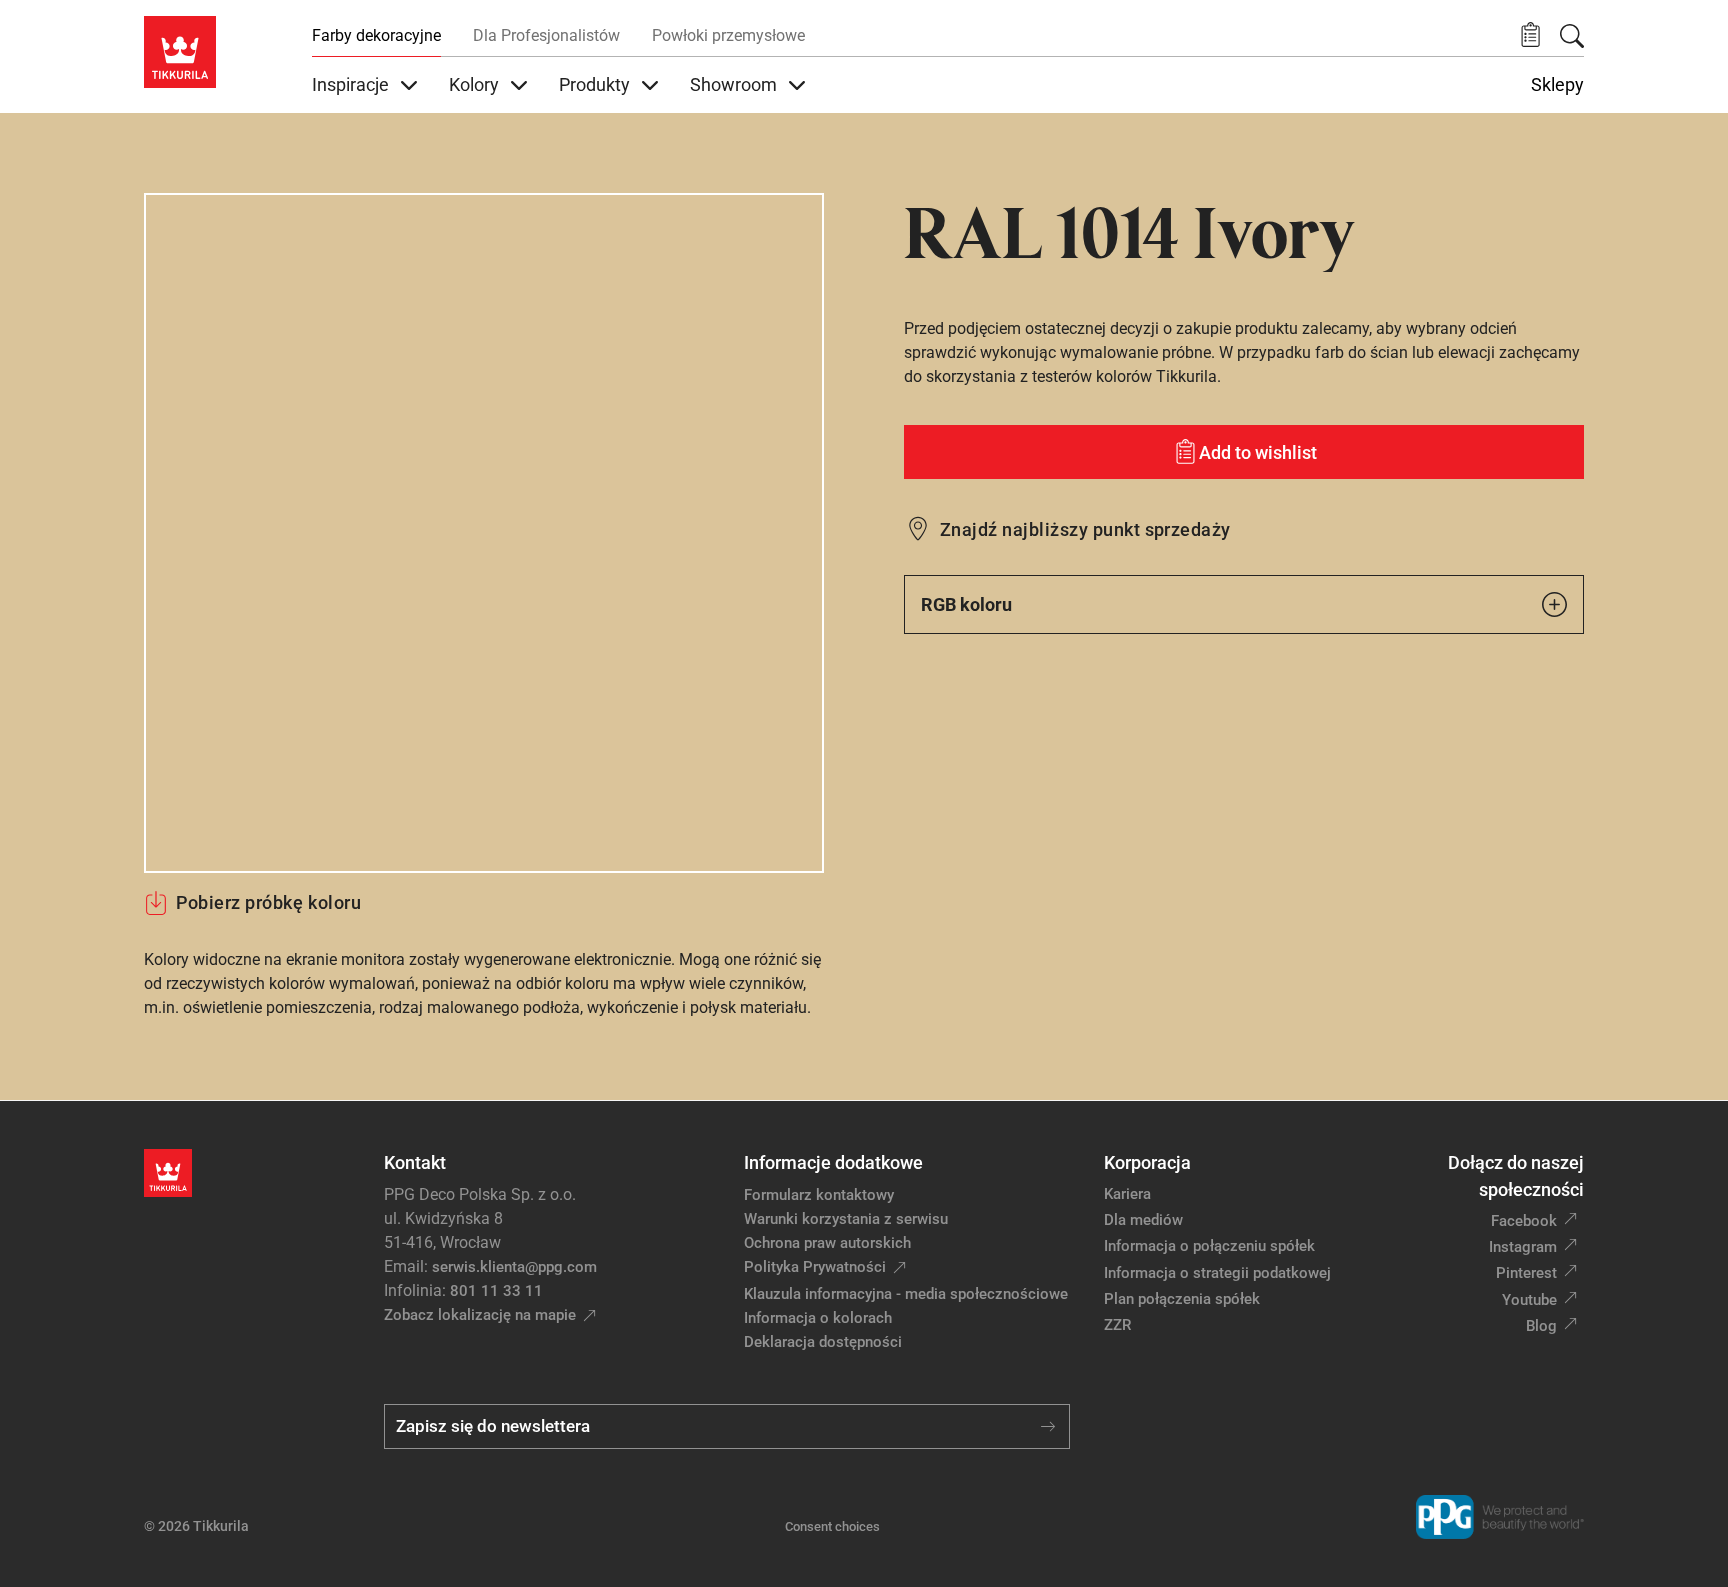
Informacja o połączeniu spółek (1209, 1246)
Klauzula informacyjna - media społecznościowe (906, 1294)
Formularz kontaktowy (819, 1195)
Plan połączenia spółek (1182, 1299)
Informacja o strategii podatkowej (1217, 1273)
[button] (1530, 35)
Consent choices (832, 1526)
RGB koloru (966, 604)
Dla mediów (1143, 1220)
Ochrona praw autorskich (827, 1243)
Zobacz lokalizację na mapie (480, 1315)
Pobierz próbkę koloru (268, 902)
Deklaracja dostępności (823, 1342)
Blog (1541, 1326)
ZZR (1117, 1325)
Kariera (1127, 1194)
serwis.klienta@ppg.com (514, 1267)
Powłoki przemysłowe (728, 35)
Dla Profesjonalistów (546, 35)
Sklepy (1557, 85)
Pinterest (1526, 1273)
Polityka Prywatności (815, 1267)
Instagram (1523, 1247)
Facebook (1524, 1221)
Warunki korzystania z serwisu (846, 1219)
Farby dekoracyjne (376, 35)
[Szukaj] (1572, 36)
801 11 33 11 (496, 1291)
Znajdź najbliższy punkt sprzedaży (1085, 529)
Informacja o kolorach (818, 1318)
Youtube (1529, 1300)
